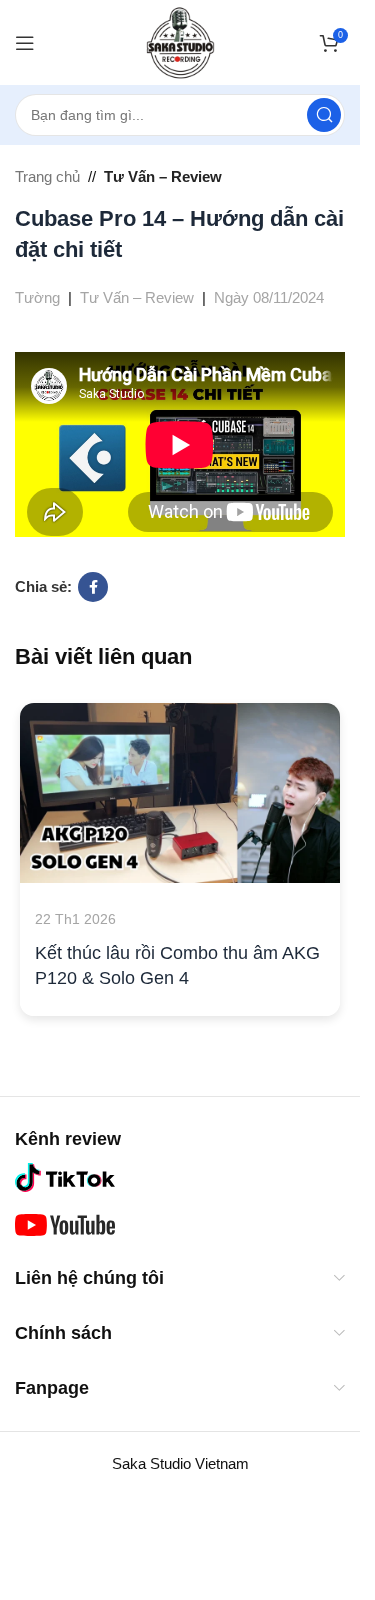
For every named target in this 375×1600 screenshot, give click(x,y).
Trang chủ (47, 176)
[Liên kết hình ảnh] (65, 1175)
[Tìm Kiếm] (324, 115)
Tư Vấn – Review (163, 176)
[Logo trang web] (180, 40)
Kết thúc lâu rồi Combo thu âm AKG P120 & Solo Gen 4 (177, 965)
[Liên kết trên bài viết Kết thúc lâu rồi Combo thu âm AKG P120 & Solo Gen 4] (180, 793)
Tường (37, 297)
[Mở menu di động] (25, 43)
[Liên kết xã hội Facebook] (93, 587)
